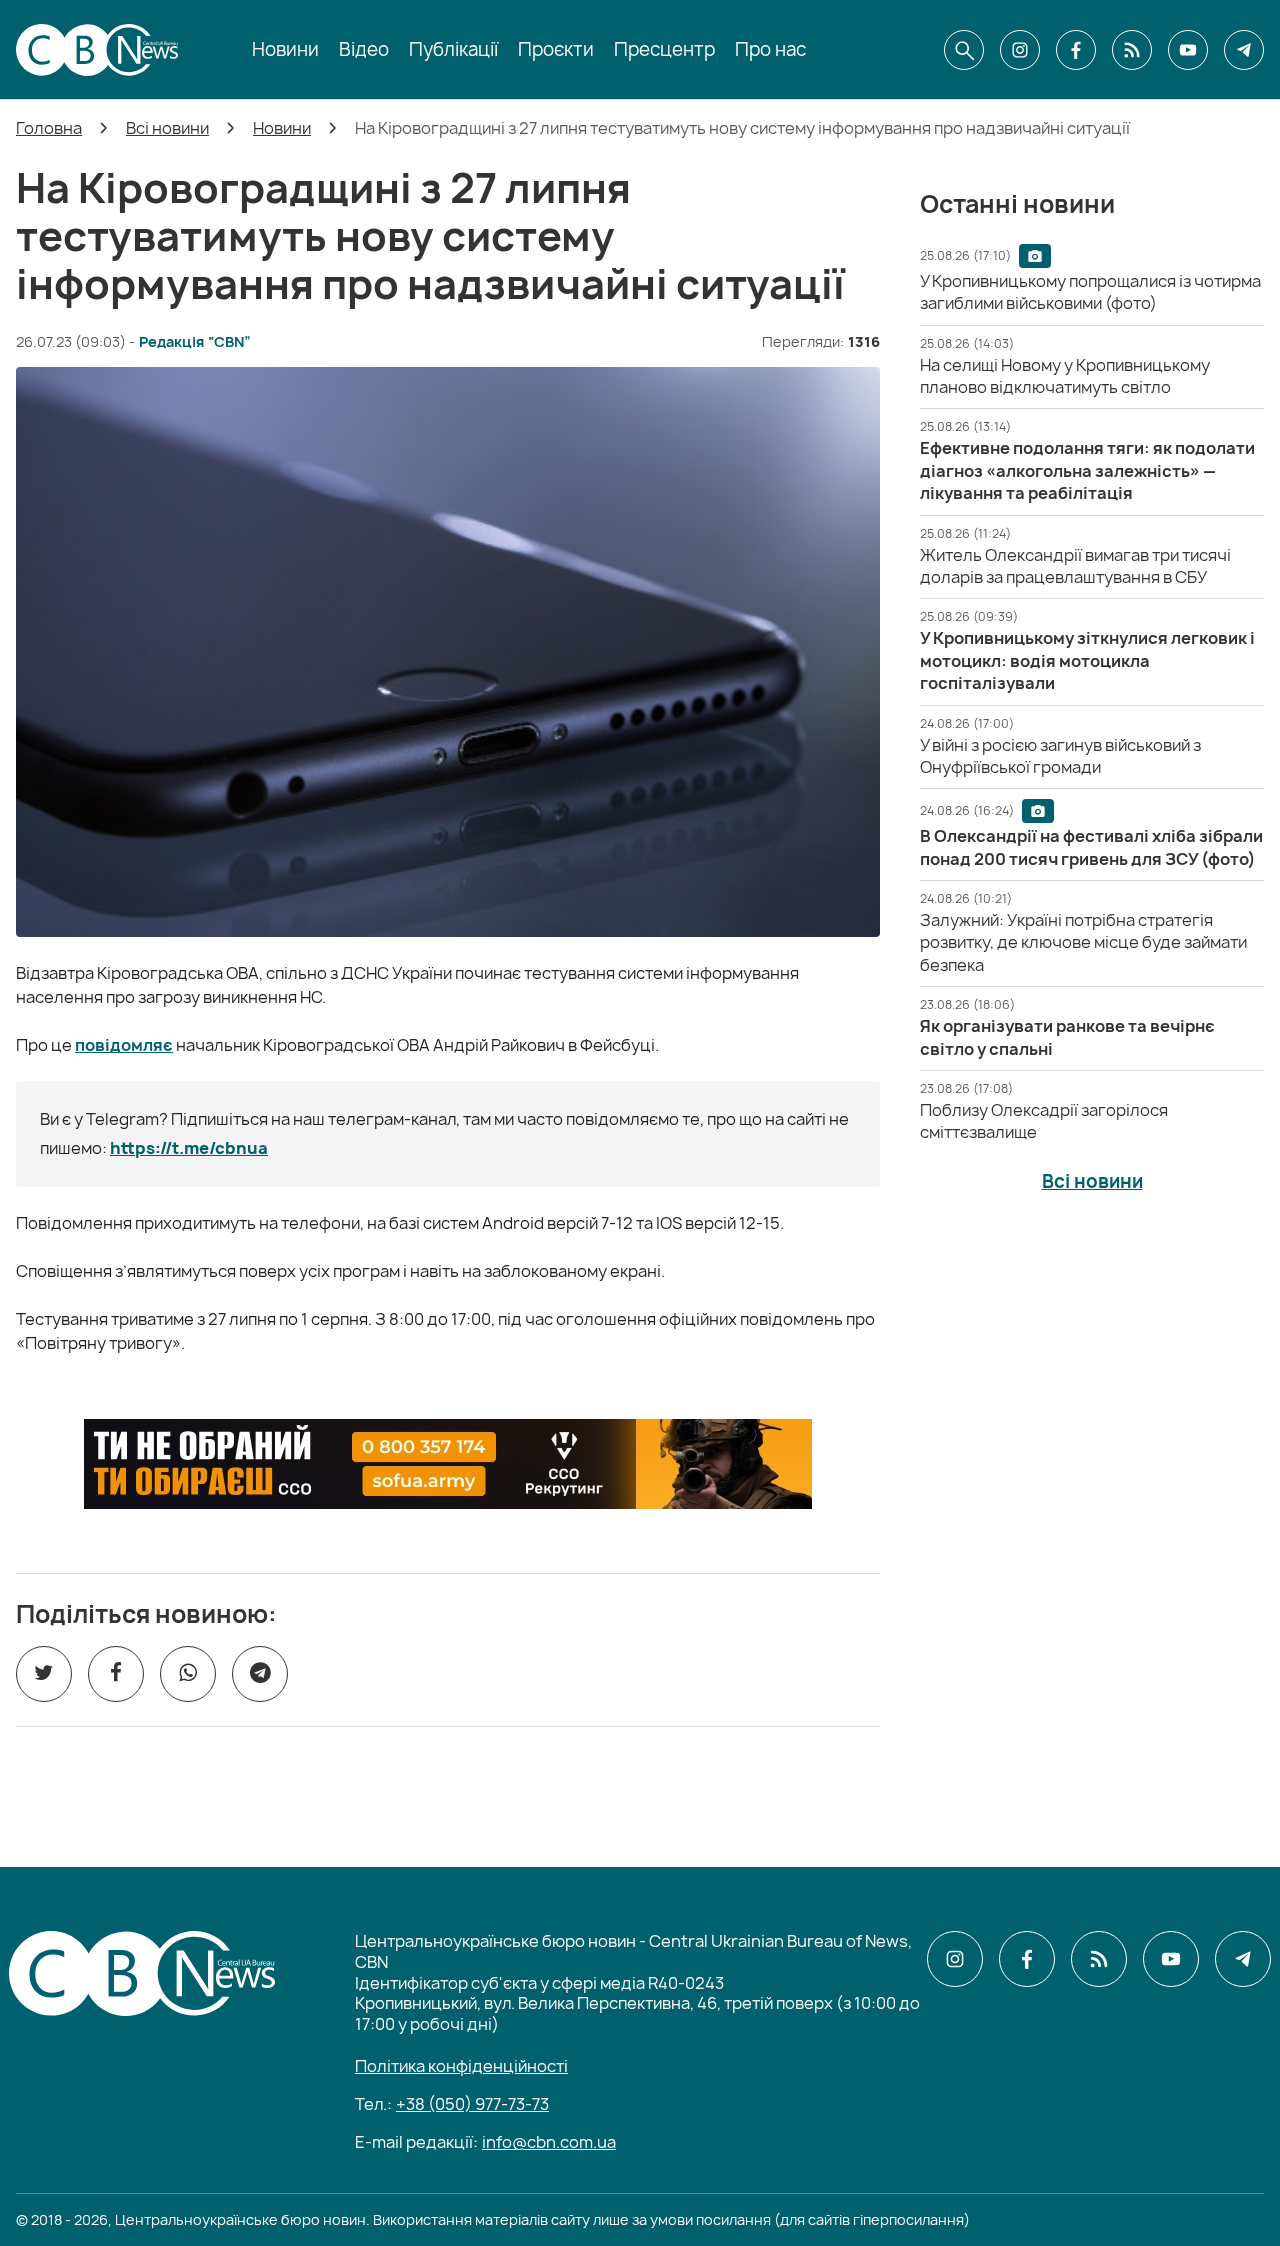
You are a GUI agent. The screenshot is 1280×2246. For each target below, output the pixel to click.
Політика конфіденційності (461, 2066)
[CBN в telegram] (1244, 50)
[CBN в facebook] (1076, 50)
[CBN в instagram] (1020, 50)
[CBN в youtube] (1188, 50)
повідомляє (124, 1045)
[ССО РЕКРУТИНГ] (448, 1464)
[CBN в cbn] (1132, 50)
